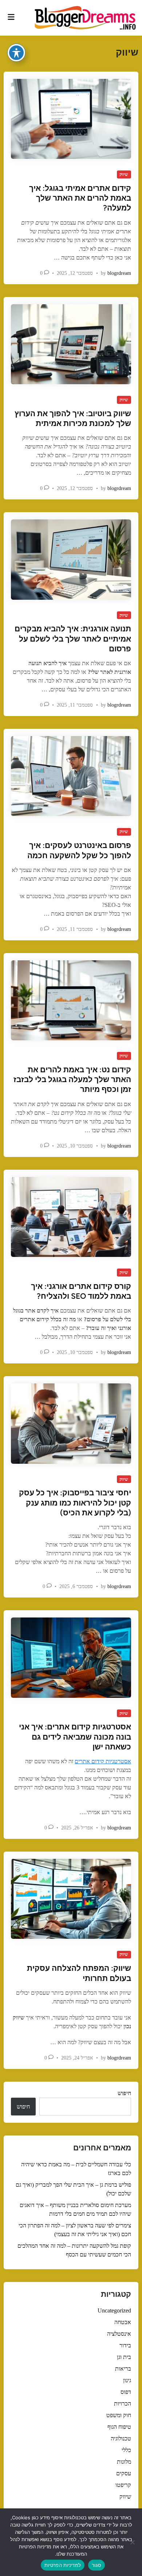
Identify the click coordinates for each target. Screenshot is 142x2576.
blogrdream (119, 273)
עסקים (124, 2473)
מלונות (124, 2462)
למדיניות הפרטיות (63, 2565)
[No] (133, 2542)
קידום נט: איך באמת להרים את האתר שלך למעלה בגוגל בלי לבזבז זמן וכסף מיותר (72, 1080)
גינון (127, 2380)
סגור (96, 2565)
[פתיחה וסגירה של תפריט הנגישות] (16, 53)
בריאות (123, 2369)
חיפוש (124, 2093)
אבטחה (123, 2322)
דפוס (126, 2392)
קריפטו (123, 2485)
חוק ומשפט (119, 2415)
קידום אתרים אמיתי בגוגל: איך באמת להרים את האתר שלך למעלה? (80, 198)
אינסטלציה (119, 2334)
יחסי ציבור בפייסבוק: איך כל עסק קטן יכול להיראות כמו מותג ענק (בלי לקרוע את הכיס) (75, 1503)
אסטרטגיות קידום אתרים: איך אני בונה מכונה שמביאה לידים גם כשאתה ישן (75, 1737)
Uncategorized (114, 2310)
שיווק (124, 174)
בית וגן (124, 2357)
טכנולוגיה (121, 2438)
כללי (126, 2450)
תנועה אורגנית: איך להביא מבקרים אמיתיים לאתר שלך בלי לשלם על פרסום (73, 639)
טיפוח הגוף (119, 2427)
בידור (125, 2345)
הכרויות (123, 2404)
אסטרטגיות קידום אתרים (103, 1761)
